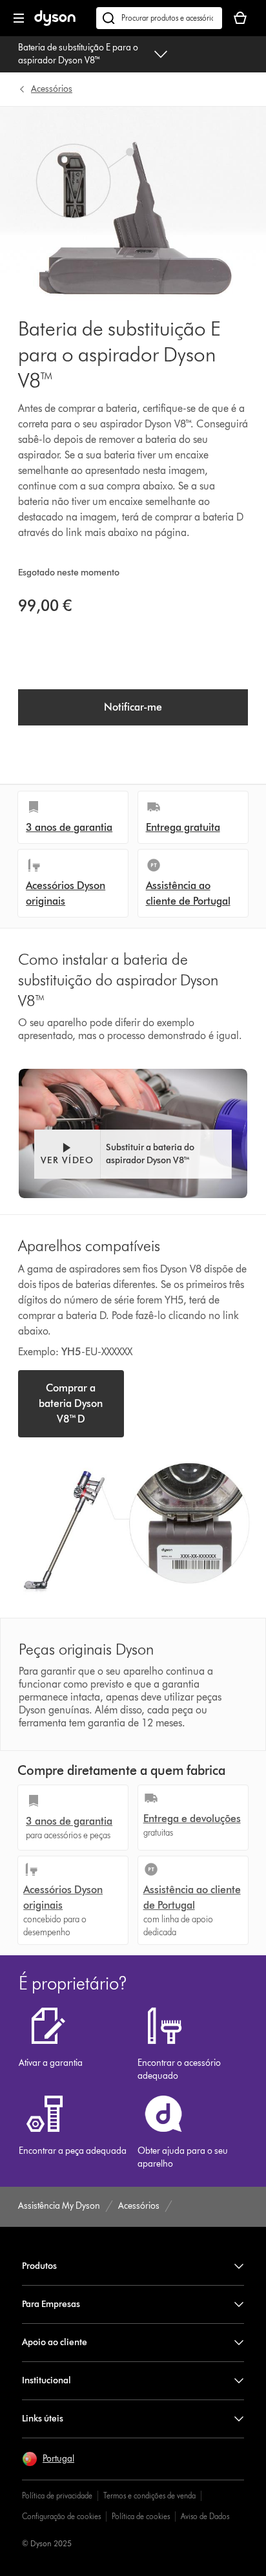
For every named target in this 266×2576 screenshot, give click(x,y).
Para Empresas (51, 2304)
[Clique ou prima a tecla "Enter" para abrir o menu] (19, 18)
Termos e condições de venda (149, 2495)
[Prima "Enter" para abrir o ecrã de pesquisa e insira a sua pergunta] (159, 18)
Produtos (39, 2266)
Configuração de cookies (61, 2516)
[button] (133, 1154)
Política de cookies (141, 2516)
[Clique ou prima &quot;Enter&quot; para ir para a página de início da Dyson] (55, 23)
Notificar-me (133, 707)
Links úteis (43, 2419)
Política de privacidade (57, 2495)
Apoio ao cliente (55, 2342)
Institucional (46, 2380)
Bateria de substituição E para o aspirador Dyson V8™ (78, 54)
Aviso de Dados (205, 2516)
